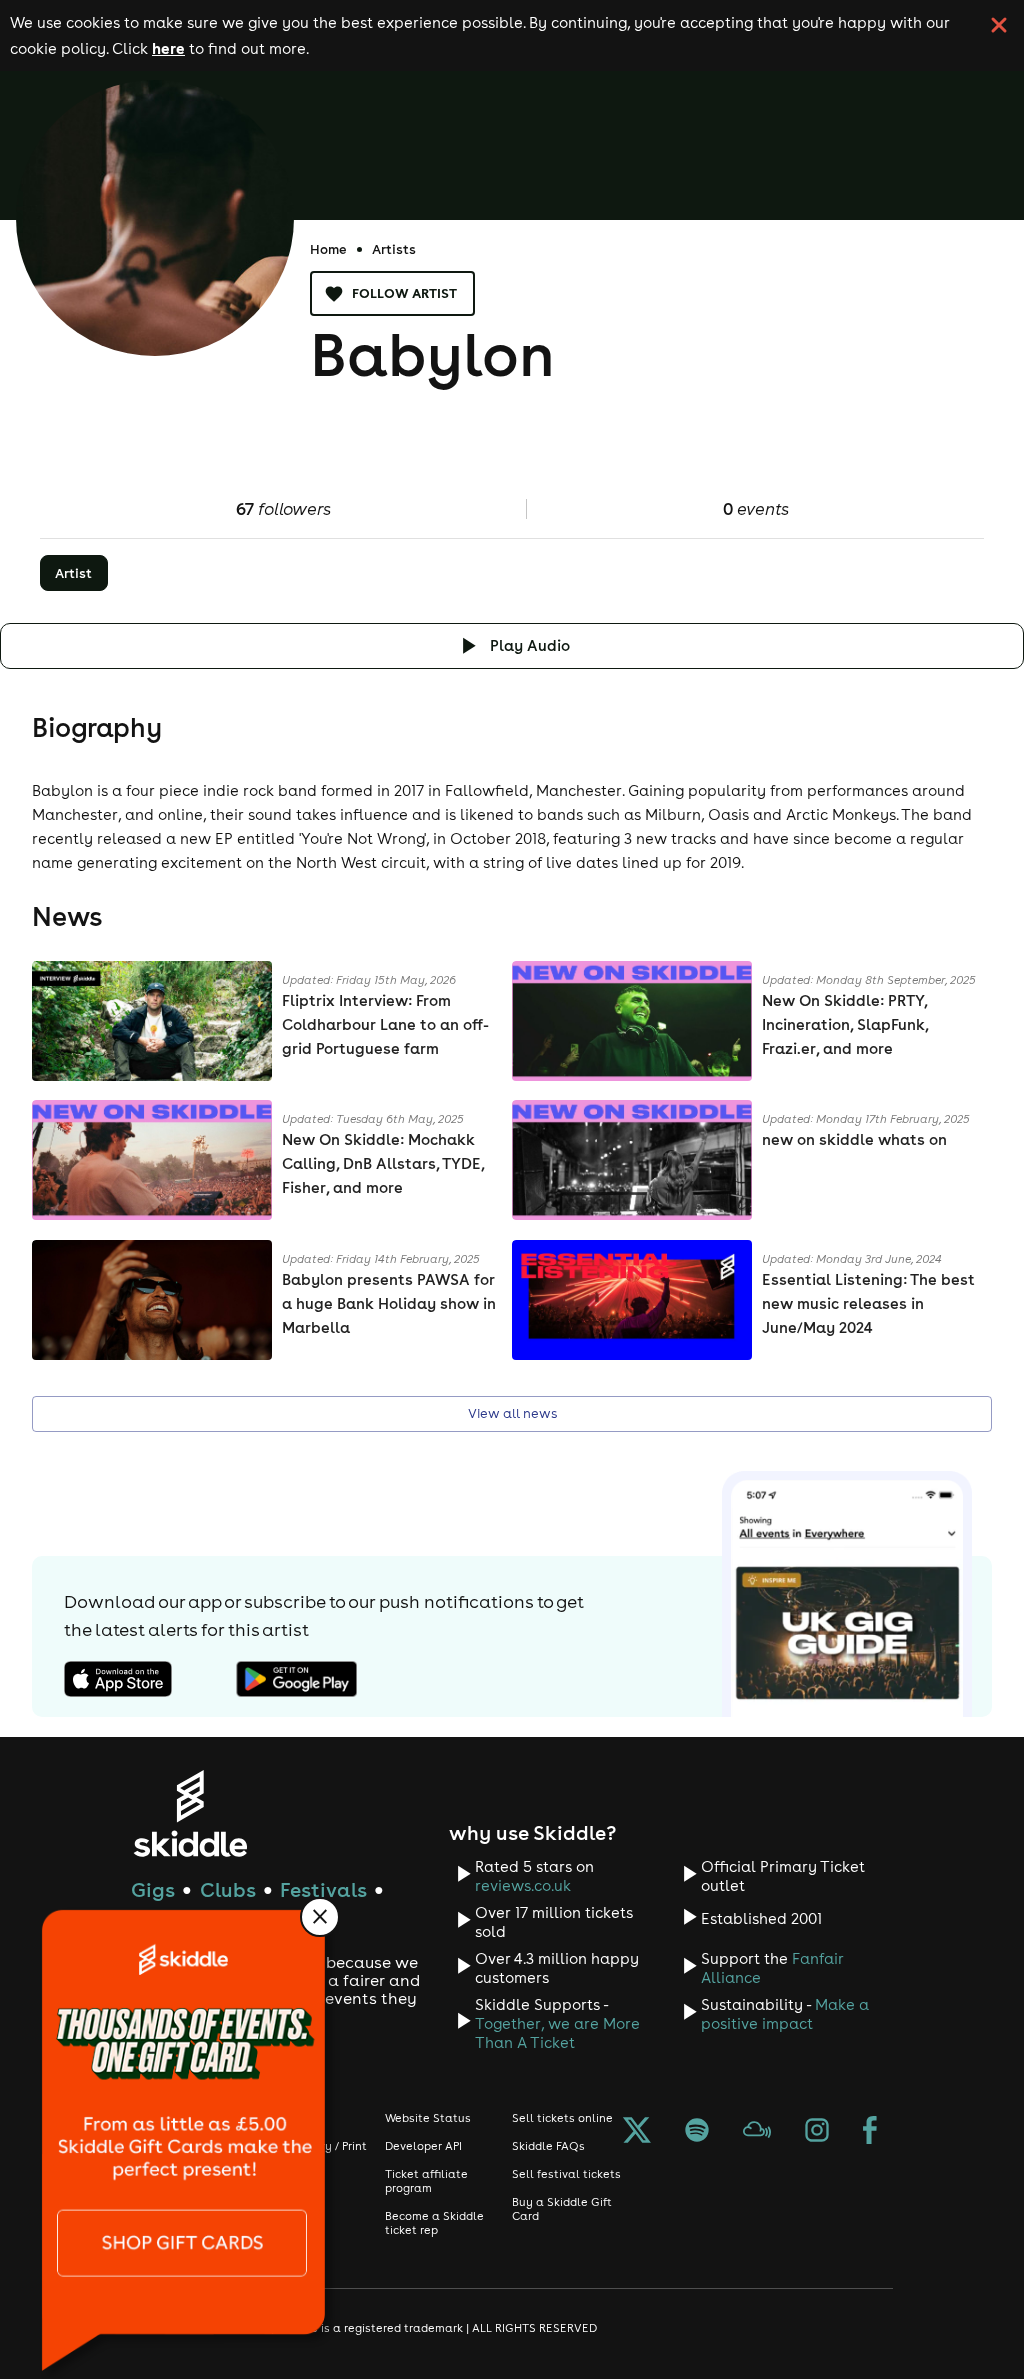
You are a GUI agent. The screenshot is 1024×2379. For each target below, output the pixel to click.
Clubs (228, 1889)
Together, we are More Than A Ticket (557, 2033)
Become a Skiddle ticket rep (434, 2223)
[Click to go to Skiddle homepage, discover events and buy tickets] (189, 1813)
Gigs (153, 1889)
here (168, 48)
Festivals (323, 1889)
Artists (394, 249)
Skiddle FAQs (548, 2146)
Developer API (423, 2146)
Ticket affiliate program (426, 2181)
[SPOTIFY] (697, 2132)
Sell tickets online (562, 2118)
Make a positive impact (785, 2014)
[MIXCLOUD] (757, 2132)
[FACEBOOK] (870, 2132)
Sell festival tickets (566, 2174)
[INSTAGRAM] (817, 2132)
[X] (637, 2132)
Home (328, 249)
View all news (512, 1413)
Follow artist (404, 293)
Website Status (428, 2118)
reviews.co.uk (523, 1885)
